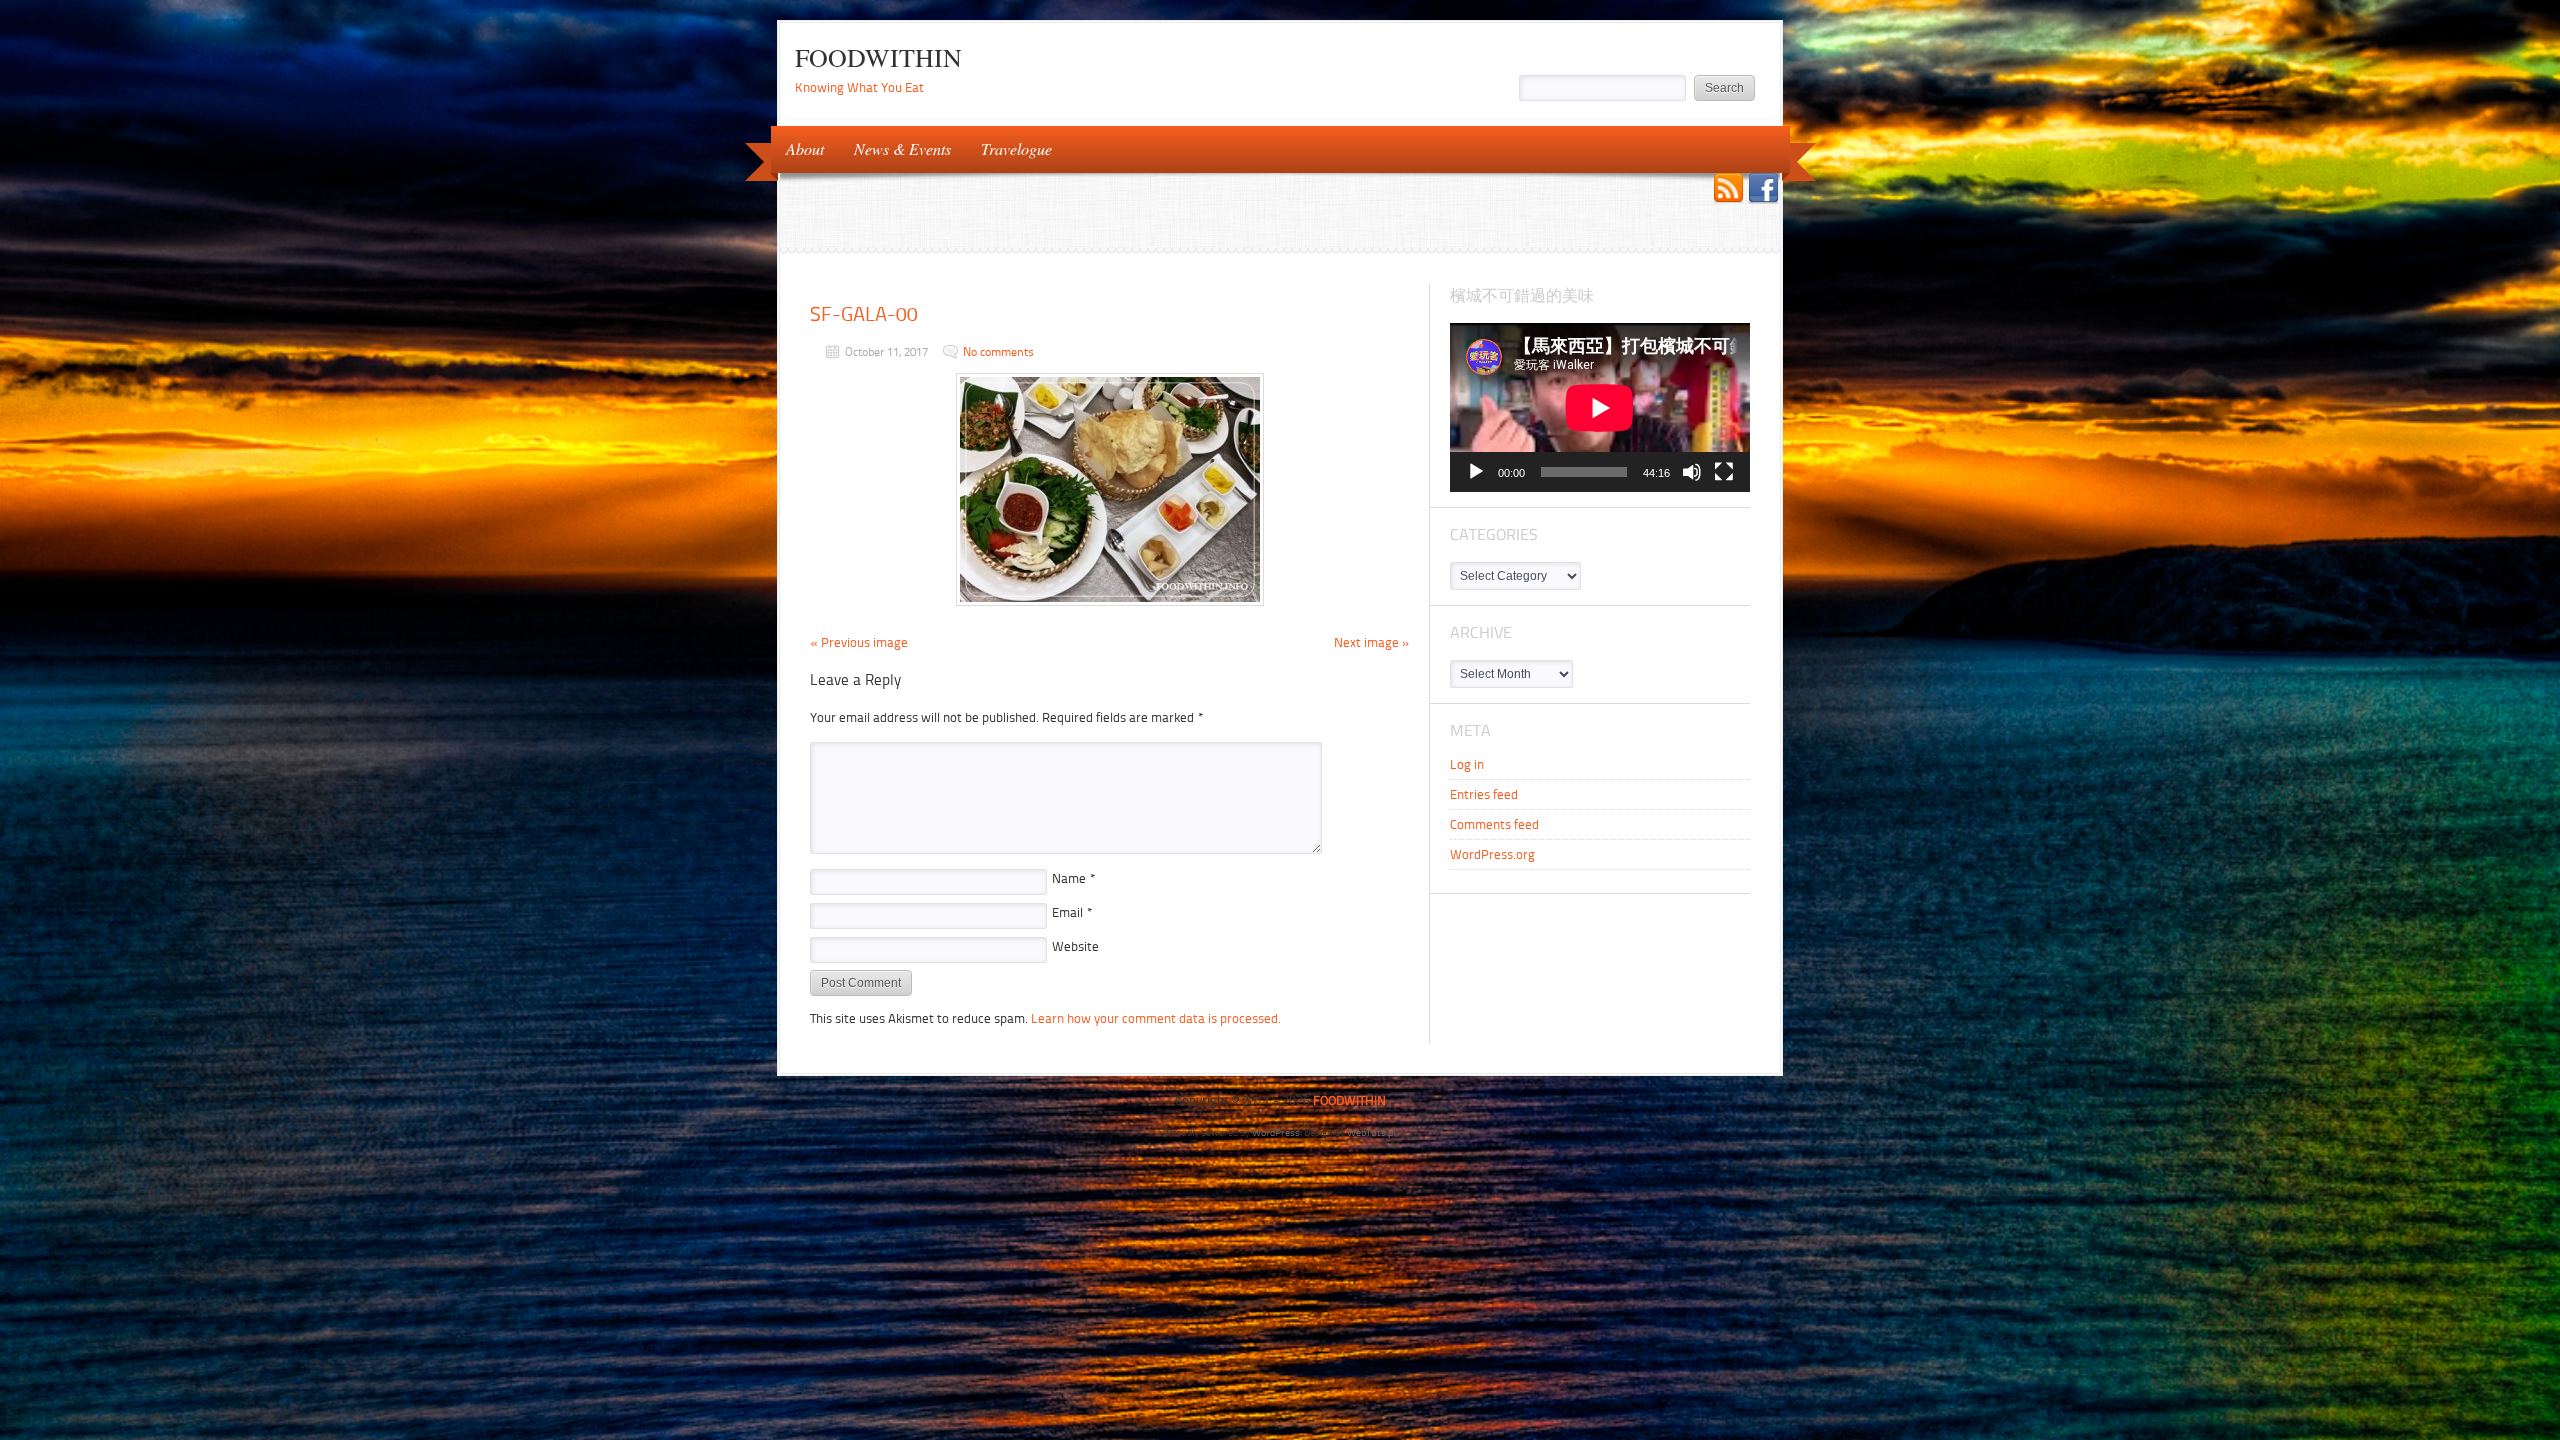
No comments (998, 352)
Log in (1467, 764)
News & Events (895, 147)
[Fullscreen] (1724, 472)
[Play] (1476, 472)
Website (1075, 946)
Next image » (1372, 642)
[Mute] (1692, 472)
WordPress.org (1492, 854)
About (797, 147)
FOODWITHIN (878, 57)
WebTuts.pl (1371, 1132)
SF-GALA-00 (864, 314)
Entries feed (1484, 794)
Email (1072, 912)
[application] (1600, 407)
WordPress (1276, 1132)
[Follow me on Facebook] (1764, 190)
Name (1074, 878)
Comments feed (1494, 824)
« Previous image (859, 642)
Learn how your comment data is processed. (1156, 1018)
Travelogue (1009, 147)
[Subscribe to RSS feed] (1729, 190)
